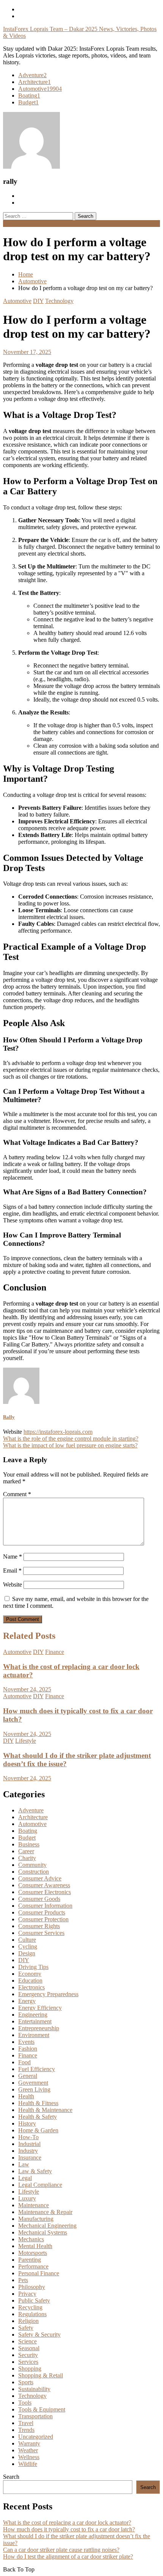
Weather (28, 2450)
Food (24, 2062)
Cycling (28, 1946)
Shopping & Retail (41, 2375)
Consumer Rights (39, 1926)
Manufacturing (36, 2219)
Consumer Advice (40, 1878)
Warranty (29, 2443)
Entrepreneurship (39, 2028)
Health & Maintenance (45, 2110)
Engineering (33, 2015)
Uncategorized (36, 2437)
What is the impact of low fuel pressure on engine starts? (70, 1445)
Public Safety (34, 2300)
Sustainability (34, 2389)
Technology (59, 301)
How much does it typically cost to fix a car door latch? (69, 2529)
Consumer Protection (43, 1919)
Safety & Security (39, 2335)
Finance (55, 1652)
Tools (25, 2403)
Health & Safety (38, 2117)
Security (28, 2355)
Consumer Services (41, 1933)
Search (11, 2477)
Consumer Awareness (44, 1885)
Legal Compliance (40, 2185)
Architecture (34, 82)
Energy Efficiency (40, 2008)
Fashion (28, 2049)
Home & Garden (38, 2130)
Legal (25, 2178)
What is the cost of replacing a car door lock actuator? (67, 2522)
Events (26, 2042)
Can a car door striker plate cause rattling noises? (61, 2550)
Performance (33, 2266)
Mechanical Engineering (47, 2226)
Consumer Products (42, 1912)
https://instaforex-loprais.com (58, 1432)
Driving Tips (33, 1967)
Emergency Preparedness (48, 1994)
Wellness (29, 2457)
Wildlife (28, 2464)
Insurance (30, 2158)
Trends (26, 2430)
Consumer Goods (39, 1899)
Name (13, 1557)
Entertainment (35, 2021)
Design (27, 1953)
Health (26, 2096)
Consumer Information (45, 1906)
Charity (27, 1858)
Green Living (34, 2089)
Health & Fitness (38, 2103)
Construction (34, 1872)
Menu (10, 223)
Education (30, 1981)
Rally (9, 1417)
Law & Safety (35, 2171)
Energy (27, 2001)
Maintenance (34, 2205)
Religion (28, 2321)
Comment (17, 1494)
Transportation (35, 2416)
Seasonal (29, 2348)
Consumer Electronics (45, 1892)
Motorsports (33, 2253)
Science (27, 2341)
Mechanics (31, 2239)
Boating (29, 95)
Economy (30, 1974)
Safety (26, 2328)
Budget (28, 102)
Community (32, 1865)
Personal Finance (39, 2273)
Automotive (40, 89)
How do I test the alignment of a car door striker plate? (68, 2557)
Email (12, 1571)
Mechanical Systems (43, 2232)
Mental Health (35, 2246)
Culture (27, 1940)
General (28, 2076)
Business (29, 1844)
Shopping (30, 2369)
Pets (23, 2280)
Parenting (30, 2260)
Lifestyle (26, 1741)
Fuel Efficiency (37, 2069)
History (27, 2123)
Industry (28, 2151)
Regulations (32, 2314)
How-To (28, 2137)
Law (24, 2164)
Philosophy (32, 2287)
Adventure (32, 75)
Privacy (27, 2294)
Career (26, 1851)
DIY (38, 301)
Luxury (27, 2198)
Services (28, 2362)
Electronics (31, 1987)
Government (33, 2083)
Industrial (29, 2144)
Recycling (30, 2307)
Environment (34, 2035)
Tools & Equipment (42, 2409)
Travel (26, 2423)
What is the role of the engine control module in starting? (71, 1439)
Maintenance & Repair (45, 2212)
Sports (26, 2382)
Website (13, 1585)
